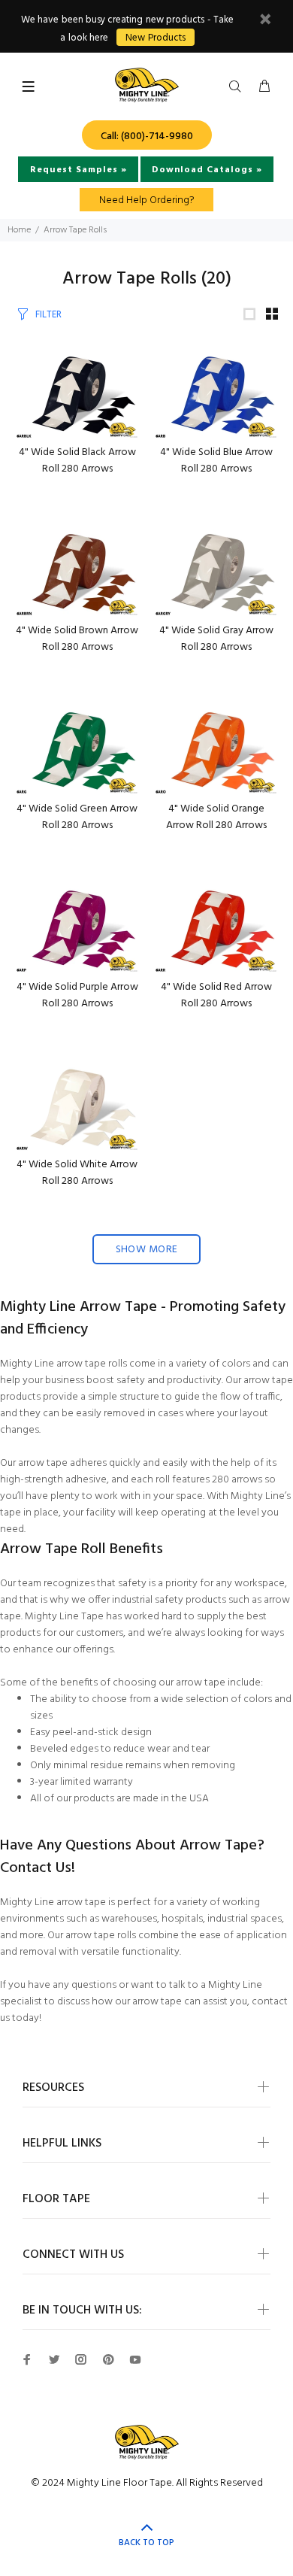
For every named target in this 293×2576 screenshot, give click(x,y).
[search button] (238, 87)
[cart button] (264, 87)
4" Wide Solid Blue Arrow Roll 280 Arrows (216, 461)
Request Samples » (79, 170)
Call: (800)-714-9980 (147, 137)
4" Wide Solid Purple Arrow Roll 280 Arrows (77, 995)
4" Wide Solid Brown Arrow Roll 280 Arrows (77, 639)
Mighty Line (27, 1364)
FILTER (48, 315)
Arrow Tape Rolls (75, 230)
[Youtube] (135, 2359)
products (206, 1600)
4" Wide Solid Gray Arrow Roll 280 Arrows (216, 639)
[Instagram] (81, 2359)
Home (19, 230)
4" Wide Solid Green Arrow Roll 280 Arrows (77, 817)
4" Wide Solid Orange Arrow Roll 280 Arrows (216, 817)
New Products (155, 38)
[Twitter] (54, 2359)
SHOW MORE (147, 1250)
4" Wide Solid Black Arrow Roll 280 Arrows (77, 461)
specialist (21, 2002)
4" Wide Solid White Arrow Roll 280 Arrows (77, 1173)
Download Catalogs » (207, 170)
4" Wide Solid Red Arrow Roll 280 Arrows (216, 995)
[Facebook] (27, 2359)
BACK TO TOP (146, 2543)
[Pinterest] (108, 2359)
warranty (113, 1782)
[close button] (265, 21)
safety (131, 1381)
